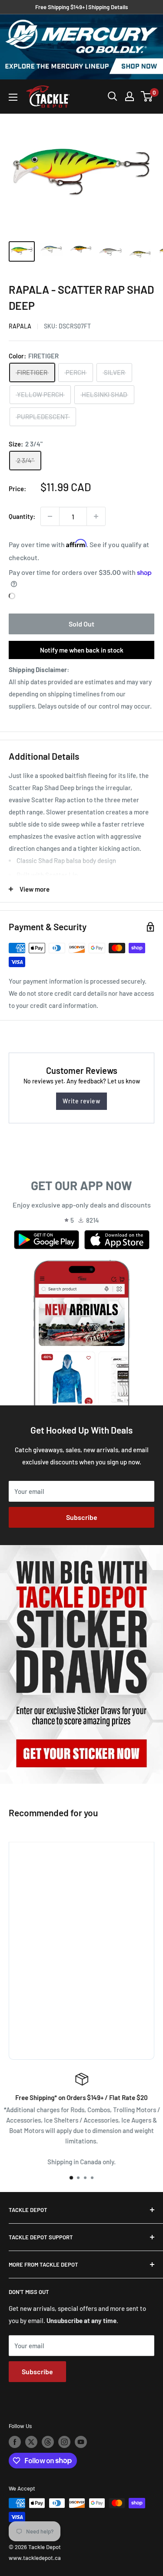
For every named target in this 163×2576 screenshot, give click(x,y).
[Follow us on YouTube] (81, 2442)
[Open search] (113, 96)
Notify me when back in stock (82, 650)
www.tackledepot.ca (35, 2558)
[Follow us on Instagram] (64, 2442)
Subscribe (82, 1517)
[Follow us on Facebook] (15, 2442)
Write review (81, 1101)
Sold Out (81, 624)
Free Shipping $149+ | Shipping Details (81, 7)
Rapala (20, 326)
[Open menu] (13, 97)
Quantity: (22, 516)
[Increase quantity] (96, 516)
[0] (147, 96)
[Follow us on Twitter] (31, 2442)
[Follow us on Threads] (48, 2442)
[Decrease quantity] (50, 516)
